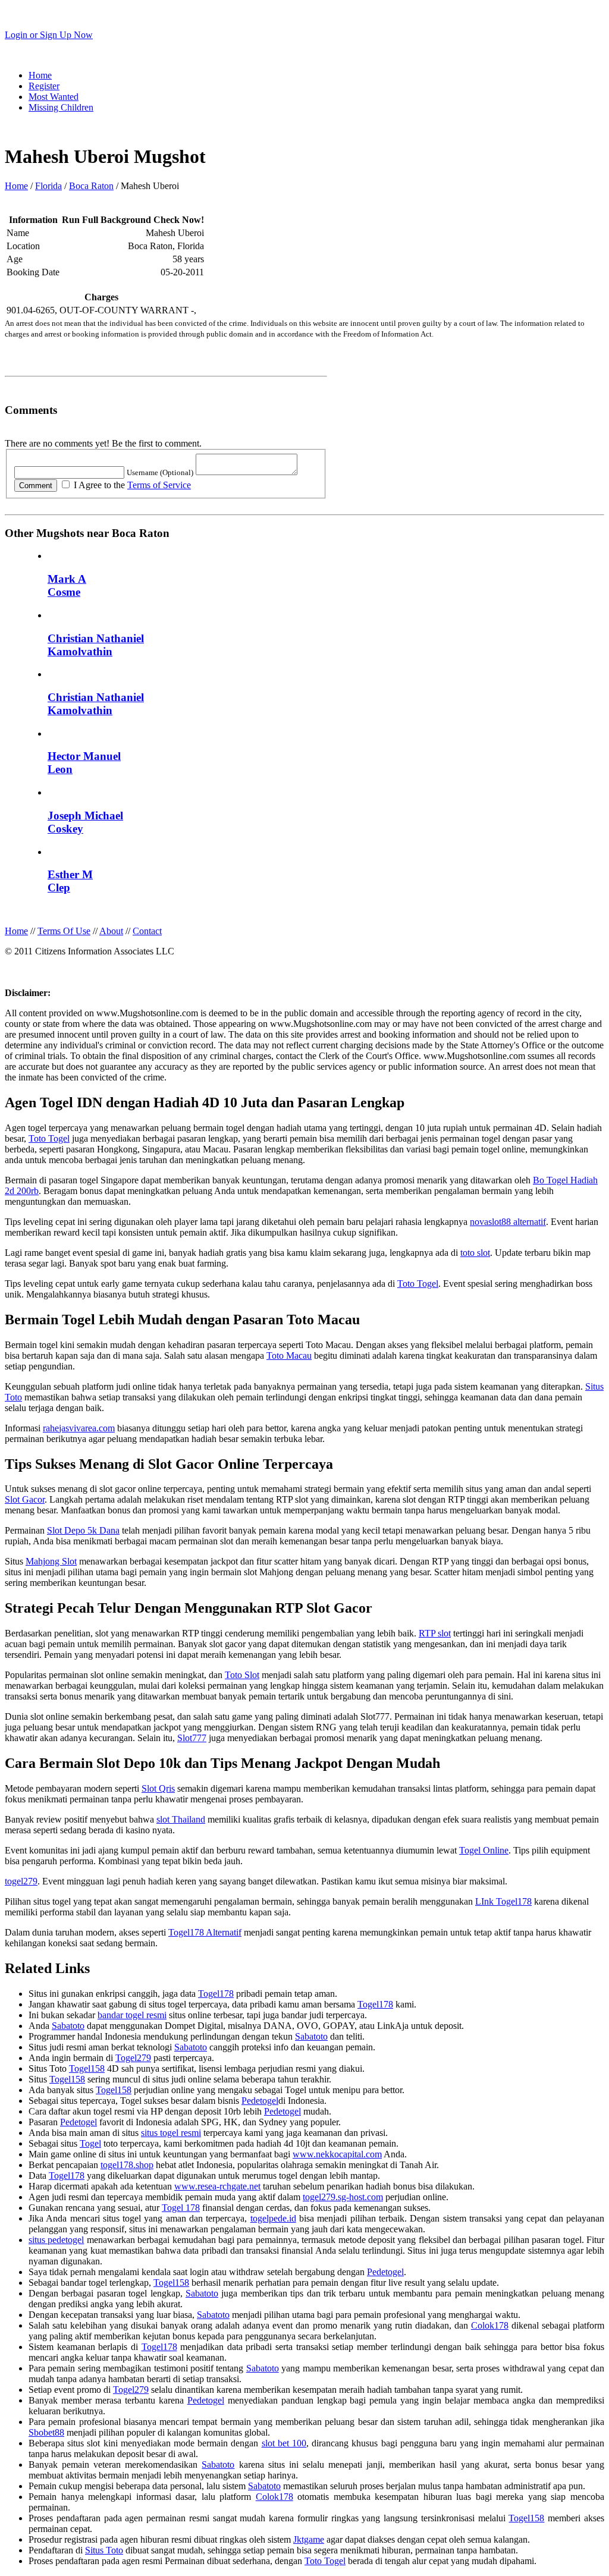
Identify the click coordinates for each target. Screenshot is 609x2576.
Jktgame (309, 2539)
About (111, 931)
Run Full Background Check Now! (133, 220)
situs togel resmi (171, 2133)
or (49, 35)
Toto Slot (242, 1675)
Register (44, 86)
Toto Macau (289, 1355)
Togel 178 (181, 2208)
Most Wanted (54, 97)
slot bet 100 (284, 2443)
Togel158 (87, 2068)
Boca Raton (91, 186)
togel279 (21, 1881)
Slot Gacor (25, 1499)
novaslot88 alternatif (508, 1222)
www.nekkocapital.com (337, 2154)
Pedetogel (260, 2101)
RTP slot (435, 1633)
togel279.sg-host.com (343, 2197)
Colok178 (490, 2325)
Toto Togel (49, 1138)
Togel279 (133, 2058)
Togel (90, 2143)
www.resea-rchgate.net (217, 2186)
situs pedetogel (56, 2240)
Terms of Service (159, 485)
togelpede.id (273, 2218)
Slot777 (192, 1738)
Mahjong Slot (51, 1561)
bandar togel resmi (132, 2015)
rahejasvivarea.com (79, 1428)
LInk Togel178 (503, 1901)
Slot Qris (158, 1788)
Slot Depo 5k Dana (83, 1530)
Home (40, 75)
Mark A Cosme (67, 585)
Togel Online (484, 1850)
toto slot (475, 1253)
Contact (147, 931)
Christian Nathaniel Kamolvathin (96, 645)
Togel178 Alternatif (205, 1932)
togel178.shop (127, 2165)
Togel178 (216, 1994)
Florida (48, 186)
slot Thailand (181, 1819)
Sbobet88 (46, 2432)
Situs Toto (104, 2550)
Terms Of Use (64, 931)
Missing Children (61, 107)
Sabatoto (68, 2026)
